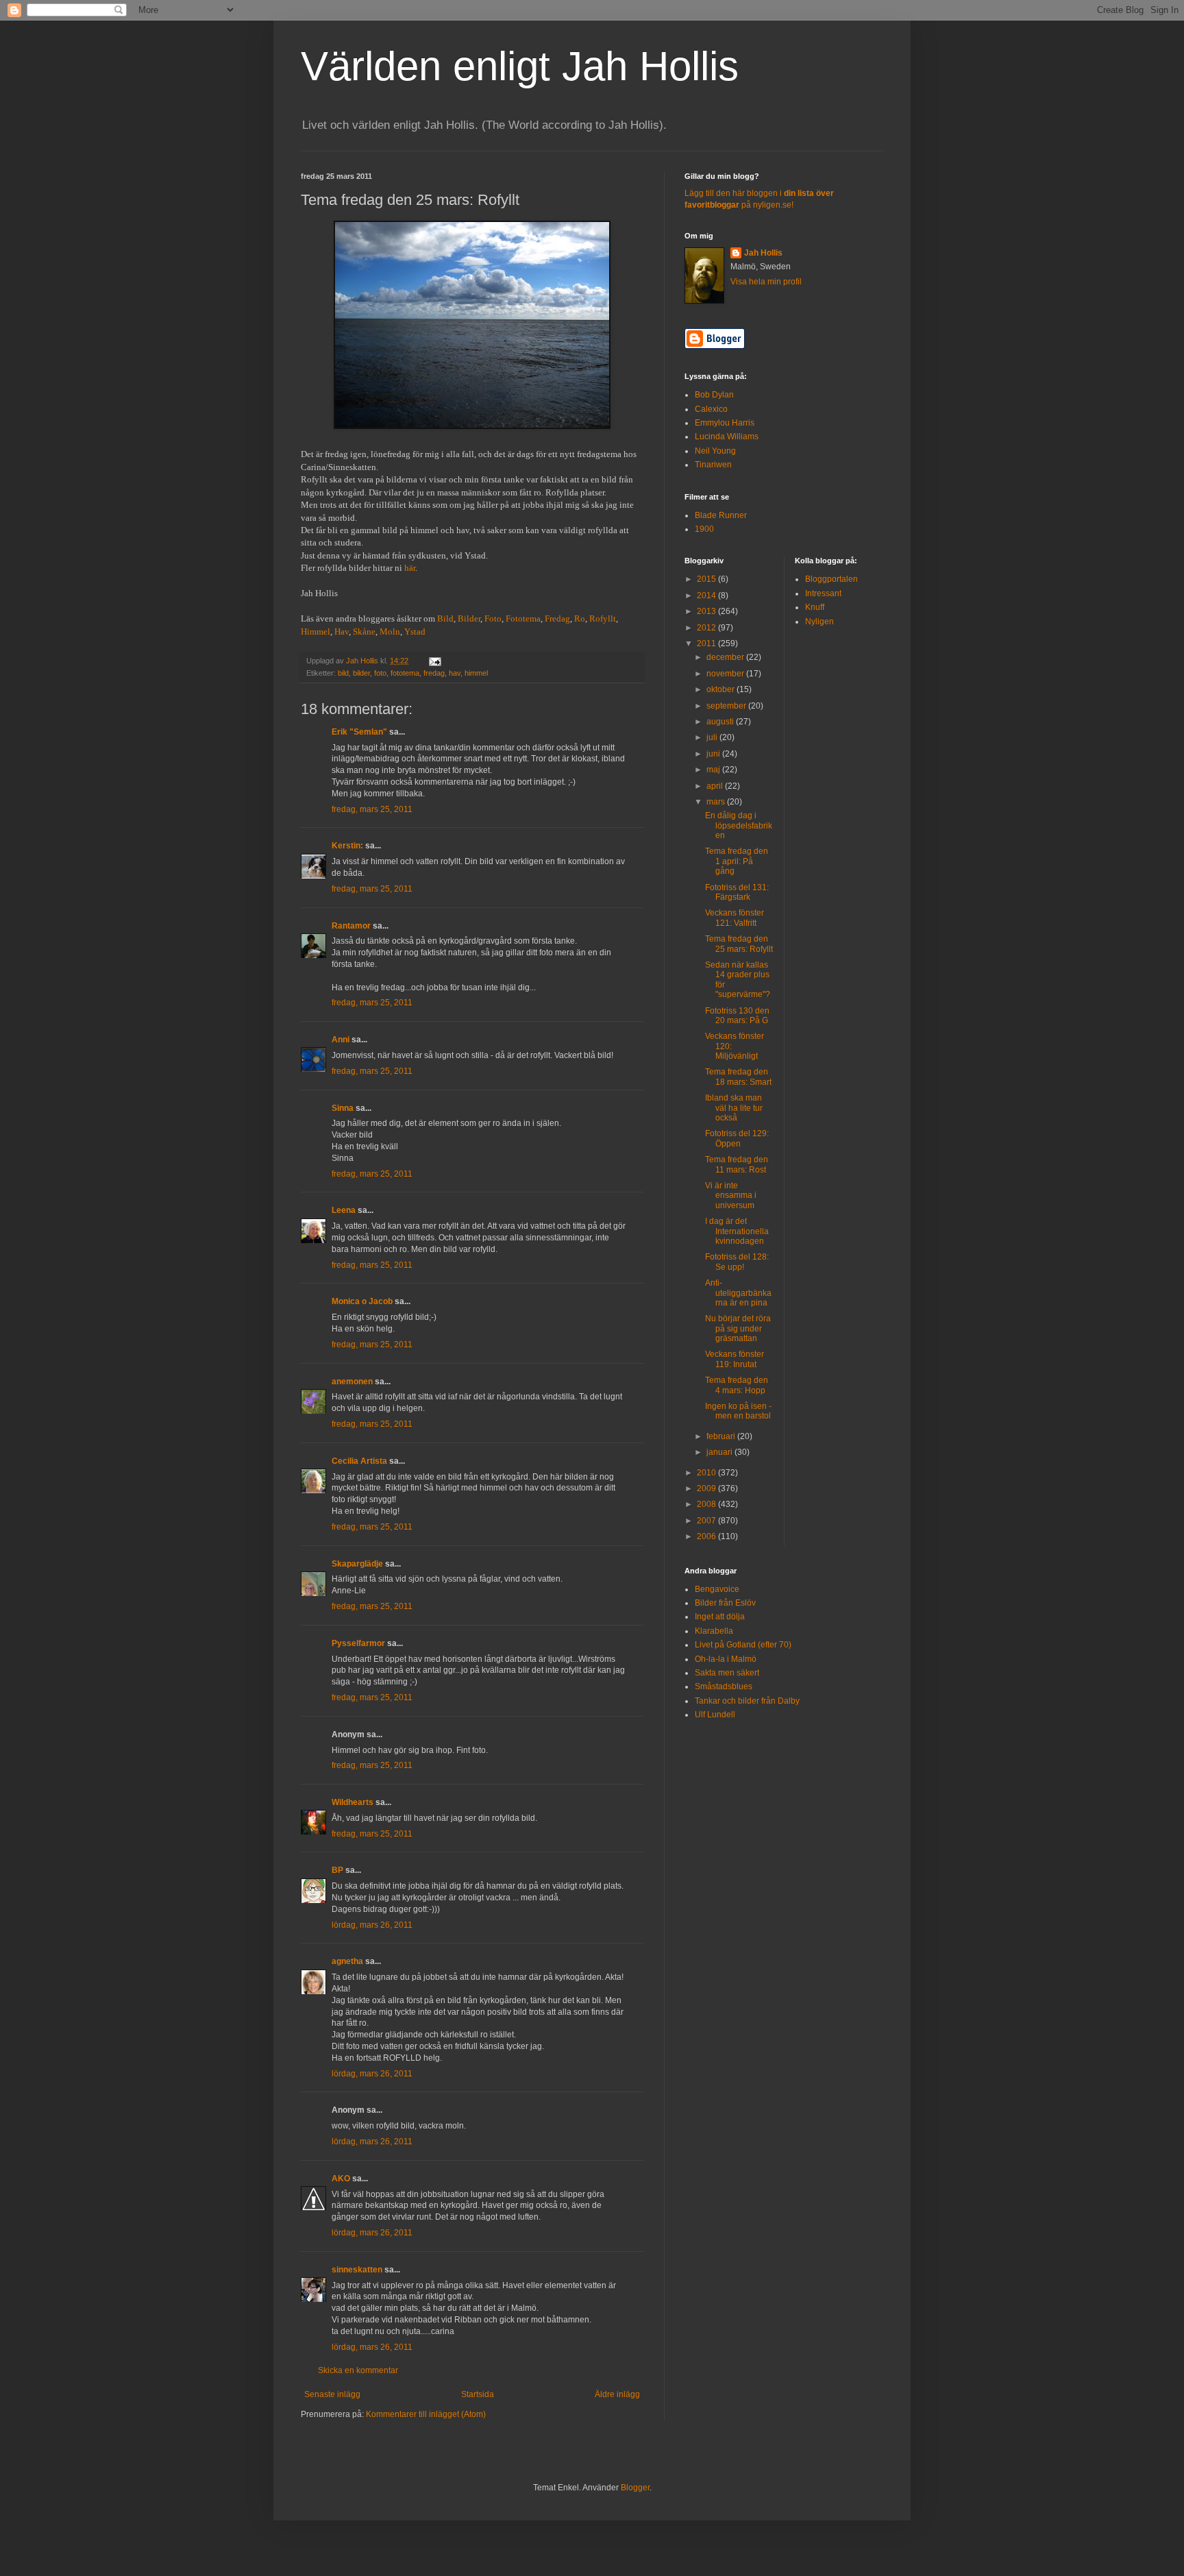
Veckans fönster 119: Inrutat (735, 1359)
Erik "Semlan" (359, 732)
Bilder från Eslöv (725, 1603)
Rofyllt (603, 618)
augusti (721, 722)
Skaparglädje (357, 1564)
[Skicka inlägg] (434, 661)
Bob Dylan (714, 395)
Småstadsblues (724, 1686)
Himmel (316, 631)
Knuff (815, 607)
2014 (707, 596)
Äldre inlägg (617, 2394)
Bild (445, 618)
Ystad (415, 631)
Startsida (478, 2394)
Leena (344, 1210)
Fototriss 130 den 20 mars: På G (737, 1016)
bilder (361, 673)
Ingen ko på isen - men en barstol (738, 1411)
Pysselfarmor (358, 1643)
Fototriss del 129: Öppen (737, 1138)
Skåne (364, 631)
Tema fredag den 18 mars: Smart (738, 1077)
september (727, 706)
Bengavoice (717, 1589)
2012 (707, 628)
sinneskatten (357, 2270)
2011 (707, 643)
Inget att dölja (720, 1617)
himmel (476, 673)
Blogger (635, 2488)
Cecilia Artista (359, 1461)
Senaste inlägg (332, 2394)
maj (714, 770)
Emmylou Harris (725, 423)
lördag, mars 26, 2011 (372, 1925)
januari (720, 1452)
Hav (342, 631)
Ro (580, 618)
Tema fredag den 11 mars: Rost (737, 1164)
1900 (704, 529)
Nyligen (819, 622)
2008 (707, 1504)
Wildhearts (353, 1802)
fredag (434, 673)
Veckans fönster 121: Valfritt (735, 918)
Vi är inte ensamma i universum (731, 1195)
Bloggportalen (831, 579)
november (726, 674)
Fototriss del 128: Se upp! (737, 1262)
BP (337, 1870)
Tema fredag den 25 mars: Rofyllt (739, 944)
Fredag (557, 618)
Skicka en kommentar (358, 2370)
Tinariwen (713, 465)
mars (717, 802)
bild (343, 673)
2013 (707, 611)
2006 (707, 1536)
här (410, 568)
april (716, 786)
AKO (341, 2179)
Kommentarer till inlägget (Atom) (426, 2414)
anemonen (352, 1382)
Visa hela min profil (766, 282)
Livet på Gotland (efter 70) (743, 1645)
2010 (707, 1473)
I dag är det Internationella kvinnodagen (737, 1231)
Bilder (469, 618)
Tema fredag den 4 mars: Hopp (737, 1385)
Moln (390, 631)
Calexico (711, 409)
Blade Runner (721, 515)
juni (714, 754)
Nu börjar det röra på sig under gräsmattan (738, 1328)
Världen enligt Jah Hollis (520, 66)
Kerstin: (347, 846)
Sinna (343, 1108)
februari (722, 1436)
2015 (707, 579)
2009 (707, 1488)
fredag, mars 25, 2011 (372, 809)
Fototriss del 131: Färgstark (737, 892)
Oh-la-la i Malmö (726, 1659)
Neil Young (715, 451)
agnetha (347, 1961)
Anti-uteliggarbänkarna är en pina (738, 1293)
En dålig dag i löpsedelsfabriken (739, 825)
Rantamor (351, 926)
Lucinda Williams (727, 437)
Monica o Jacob (362, 1301)
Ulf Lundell (715, 1715)
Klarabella (714, 1631)
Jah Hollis (763, 253)
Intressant (823, 593)
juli (713, 737)
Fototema (523, 618)
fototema (405, 673)
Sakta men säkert (727, 1673)
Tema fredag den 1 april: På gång (737, 861)
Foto (493, 618)
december (726, 657)
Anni (341, 1040)
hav (455, 673)
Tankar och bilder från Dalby (747, 1701)
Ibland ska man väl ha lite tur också (734, 1108)
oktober (721, 689)
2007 (707, 1521)
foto (380, 673)
